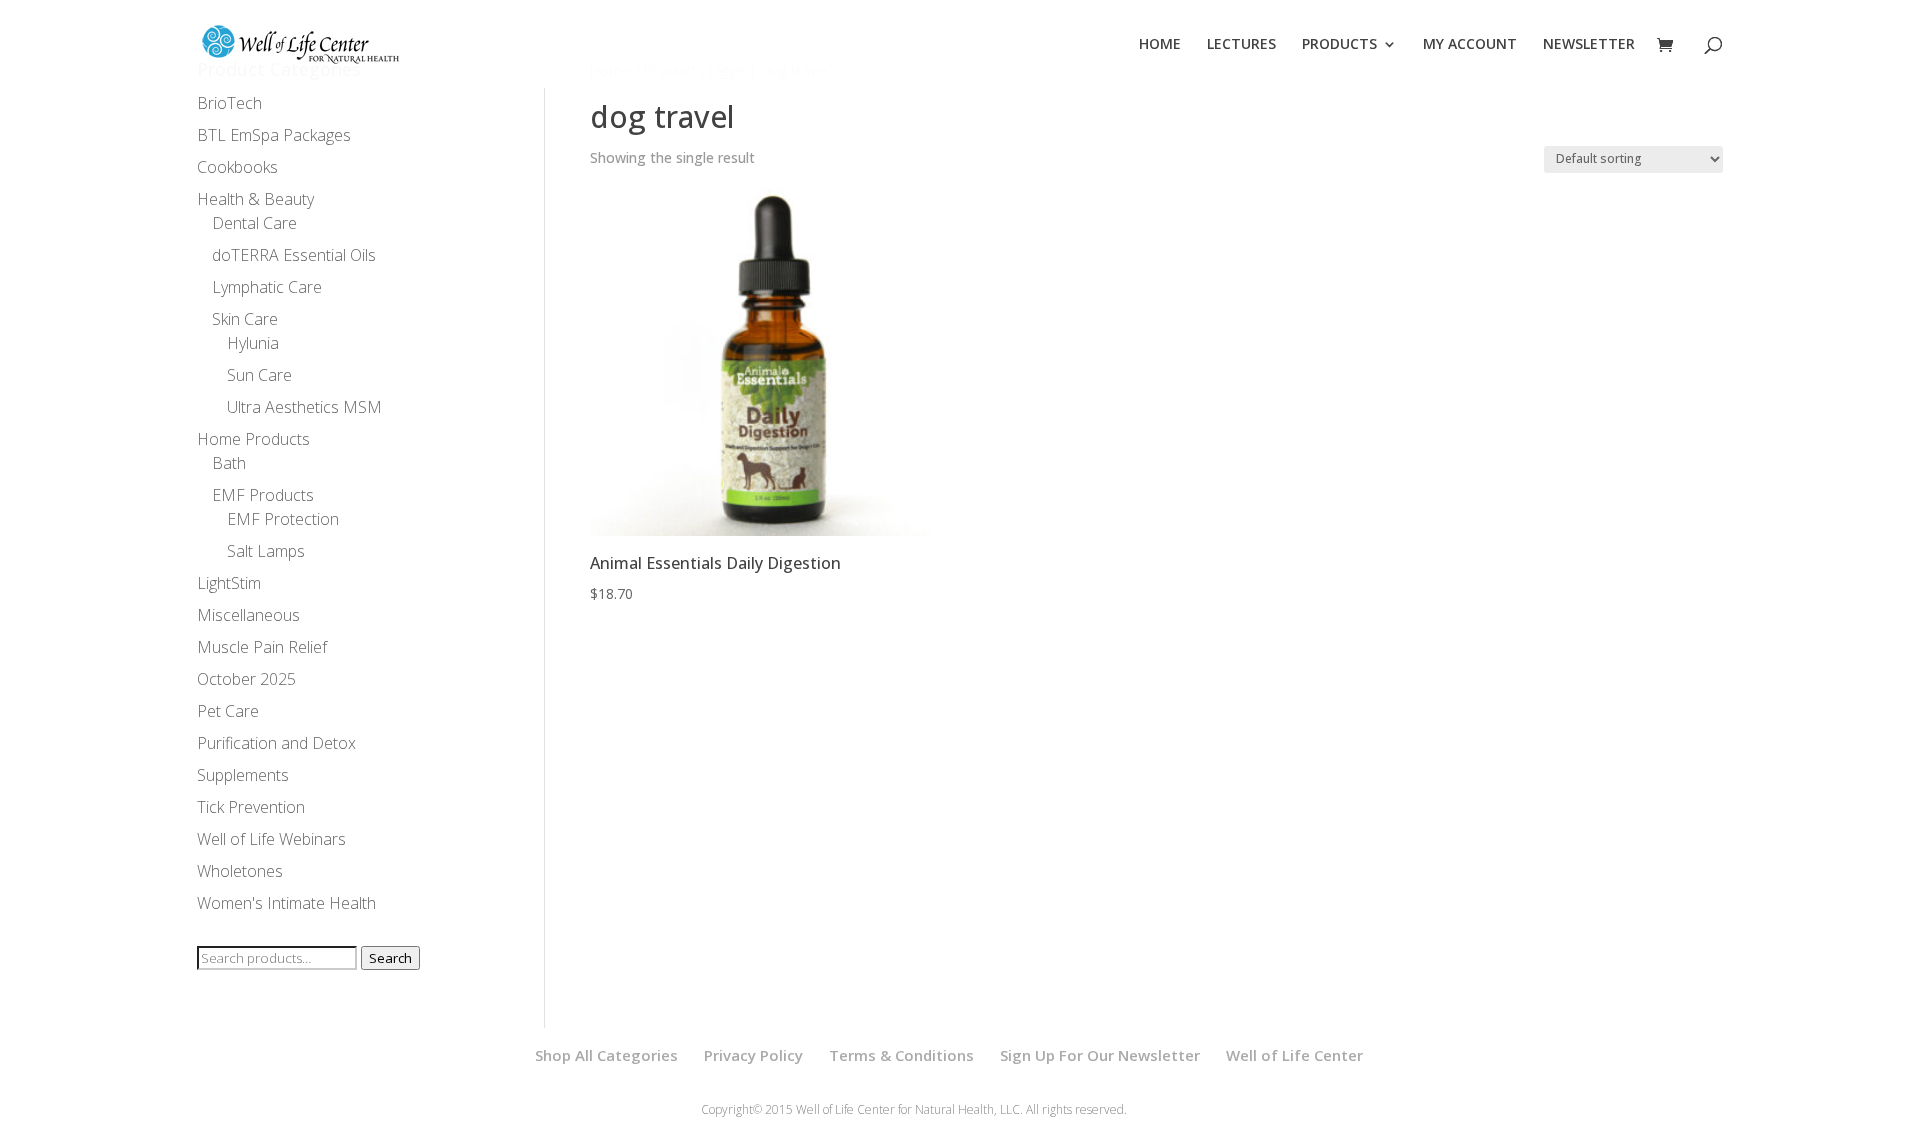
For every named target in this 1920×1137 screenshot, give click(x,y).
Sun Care (259, 375)
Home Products (253, 439)
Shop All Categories (606, 1055)
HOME (1160, 45)
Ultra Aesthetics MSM (304, 407)
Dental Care (254, 223)
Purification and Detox (276, 743)
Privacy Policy (753, 1055)
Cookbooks (237, 167)
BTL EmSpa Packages (274, 135)
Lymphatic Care (267, 287)
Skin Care (245, 319)
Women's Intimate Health (286, 903)
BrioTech (229, 103)
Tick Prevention (251, 807)
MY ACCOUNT (1470, 45)
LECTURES (1241, 45)
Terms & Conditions (901, 1055)
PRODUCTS (1339, 45)
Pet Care (228, 711)
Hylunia (253, 343)
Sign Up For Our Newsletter (1100, 1055)
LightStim (229, 583)
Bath (229, 463)
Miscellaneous (248, 615)
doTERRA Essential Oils (294, 255)
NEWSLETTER (1589, 45)
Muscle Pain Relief (262, 647)
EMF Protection (283, 519)
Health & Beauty (255, 199)
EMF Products (263, 495)
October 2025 (246, 679)
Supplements (243, 775)
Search (390, 958)
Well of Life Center (1294, 1055)
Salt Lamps (266, 551)
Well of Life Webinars (271, 839)
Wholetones (240, 871)
